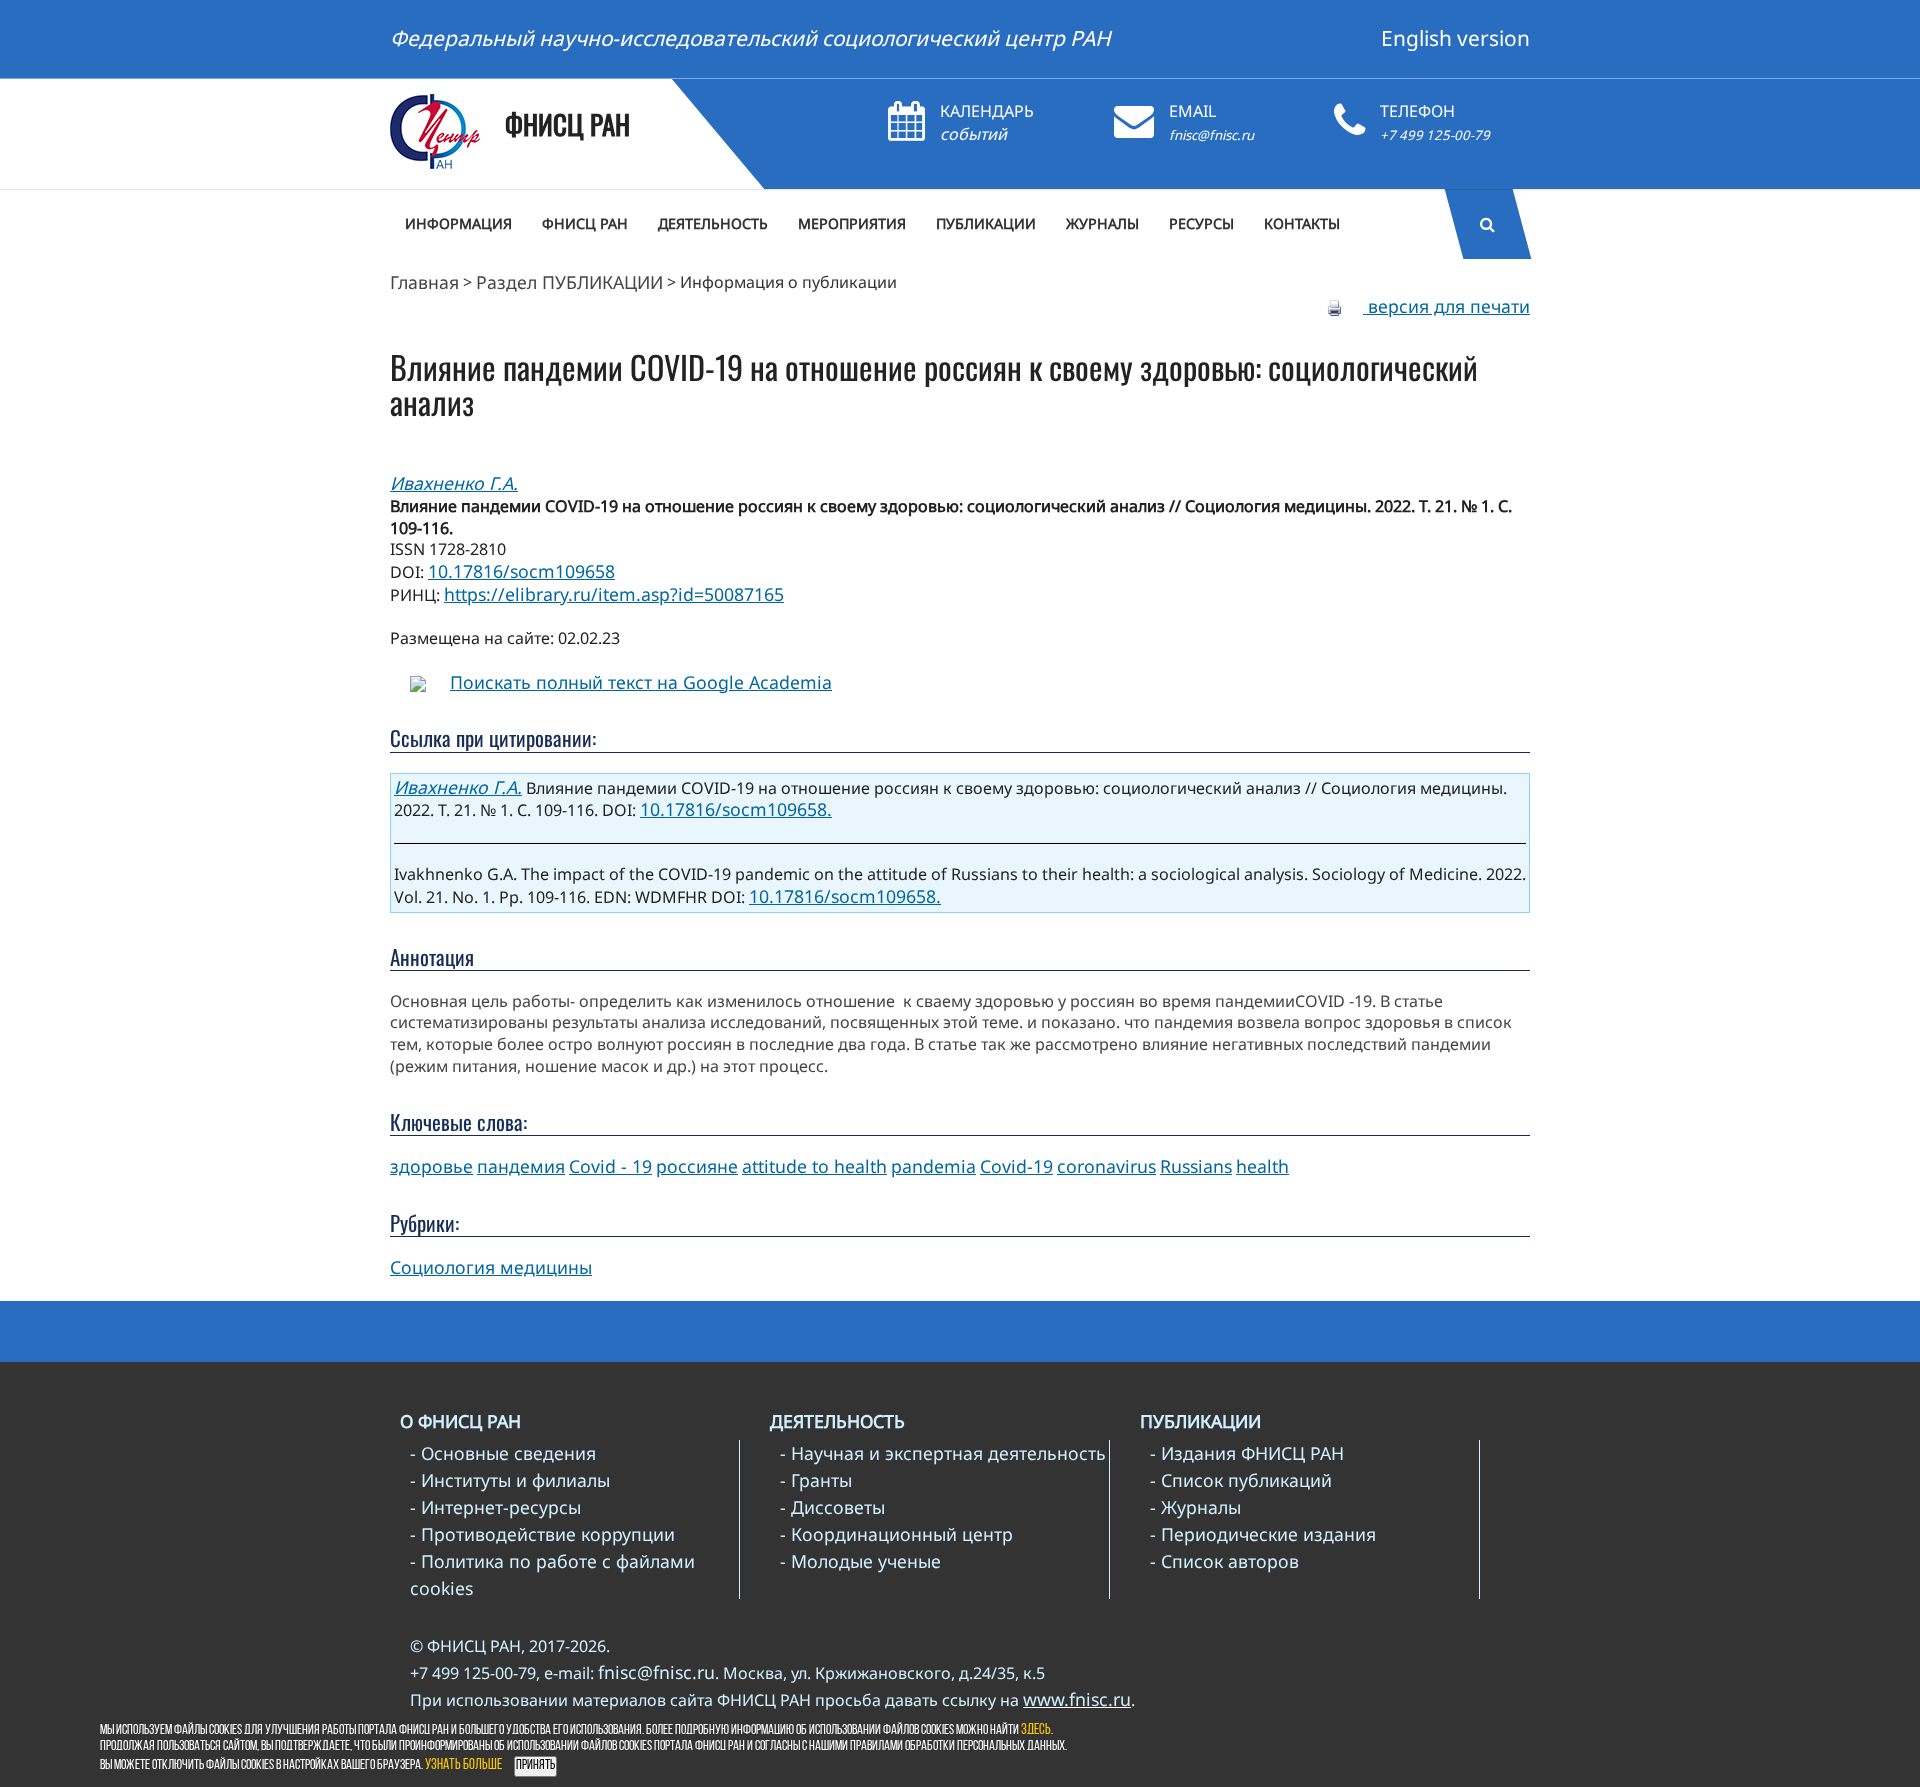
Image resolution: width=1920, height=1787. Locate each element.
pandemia (933, 1166)
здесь (1036, 1730)
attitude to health (814, 1166)
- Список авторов (1224, 1561)
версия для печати (1446, 306)
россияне (697, 1166)
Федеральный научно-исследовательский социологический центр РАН (750, 38)
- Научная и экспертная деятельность (943, 1453)
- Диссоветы (832, 1507)
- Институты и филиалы (510, 1480)
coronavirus (1106, 1166)
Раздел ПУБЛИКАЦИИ (569, 282)
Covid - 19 (610, 1166)
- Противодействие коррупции (542, 1534)
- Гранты (816, 1480)
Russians (1196, 1166)
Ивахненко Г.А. (454, 483)
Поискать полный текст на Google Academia (641, 682)
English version (1455, 38)
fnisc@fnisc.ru (1211, 135)
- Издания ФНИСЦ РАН (1247, 1453)
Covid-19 (1016, 1166)
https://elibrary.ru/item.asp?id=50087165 (614, 594)
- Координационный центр (896, 1534)
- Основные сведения (503, 1453)
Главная (424, 282)
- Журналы (1195, 1507)
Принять (535, 1765)
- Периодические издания (1263, 1534)
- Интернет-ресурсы (495, 1507)
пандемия (521, 1166)
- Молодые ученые (860, 1561)
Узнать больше (463, 1765)
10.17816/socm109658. (736, 809)
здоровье (431, 1166)
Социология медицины (491, 1267)
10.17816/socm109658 (521, 571)
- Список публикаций (1241, 1480)
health (1262, 1166)
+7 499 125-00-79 (1435, 135)
